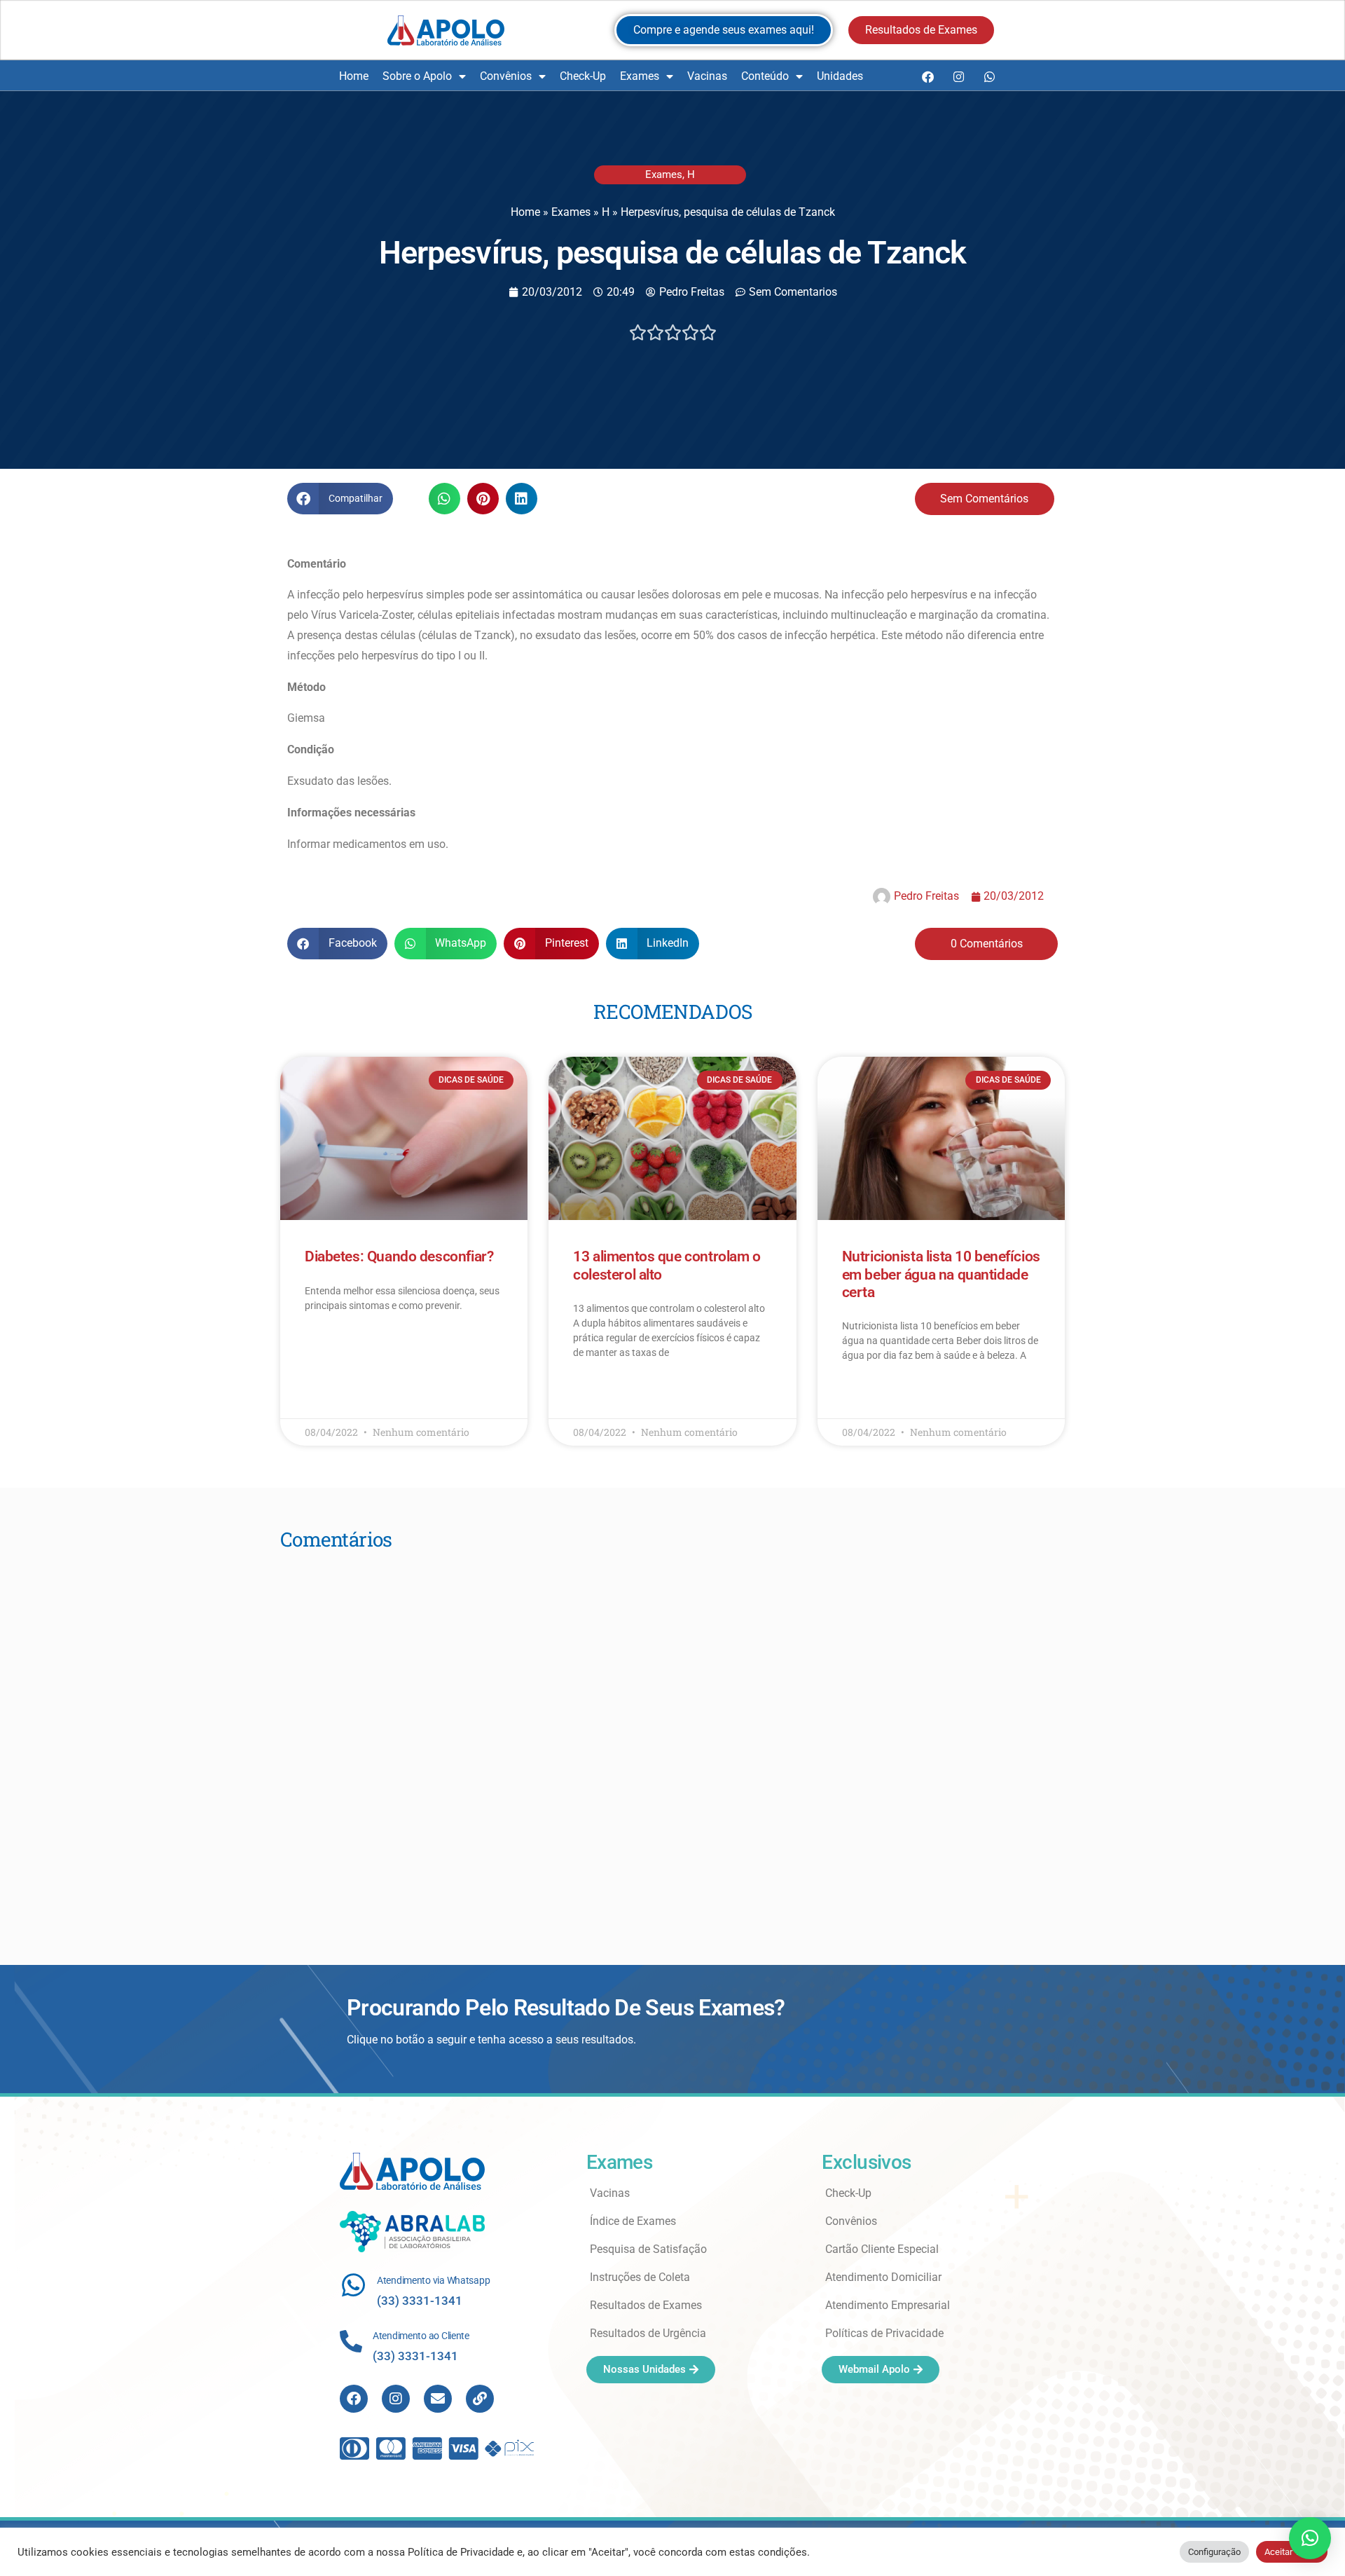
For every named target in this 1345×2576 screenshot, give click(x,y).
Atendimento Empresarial (888, 2305)
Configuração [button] (1214, 2552)
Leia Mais (324, 1346)
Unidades (840, 76)
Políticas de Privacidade (884, 2333)
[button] (340, 499)
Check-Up (583, 76)
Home (354, 76)
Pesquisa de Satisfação (648, 2249)
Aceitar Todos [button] (1292, 2552)
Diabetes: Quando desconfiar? (399, 1256)
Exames (640, 76)
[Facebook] (927, 76)
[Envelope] (438, 2399)
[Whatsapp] (989, 76)
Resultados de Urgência (648, 2333)
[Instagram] (958, 76)
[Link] (480, 2399)
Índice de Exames (633, 2221)
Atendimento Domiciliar (883, 2277)
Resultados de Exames (646, 2305)
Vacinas (707, 76)
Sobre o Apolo (417, 76)
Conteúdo (765, 76)
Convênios (506, 76)
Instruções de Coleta (640, 2277)
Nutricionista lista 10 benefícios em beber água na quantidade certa (941, 1274)
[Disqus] (672, 1739)
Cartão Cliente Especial (882, 2249)
